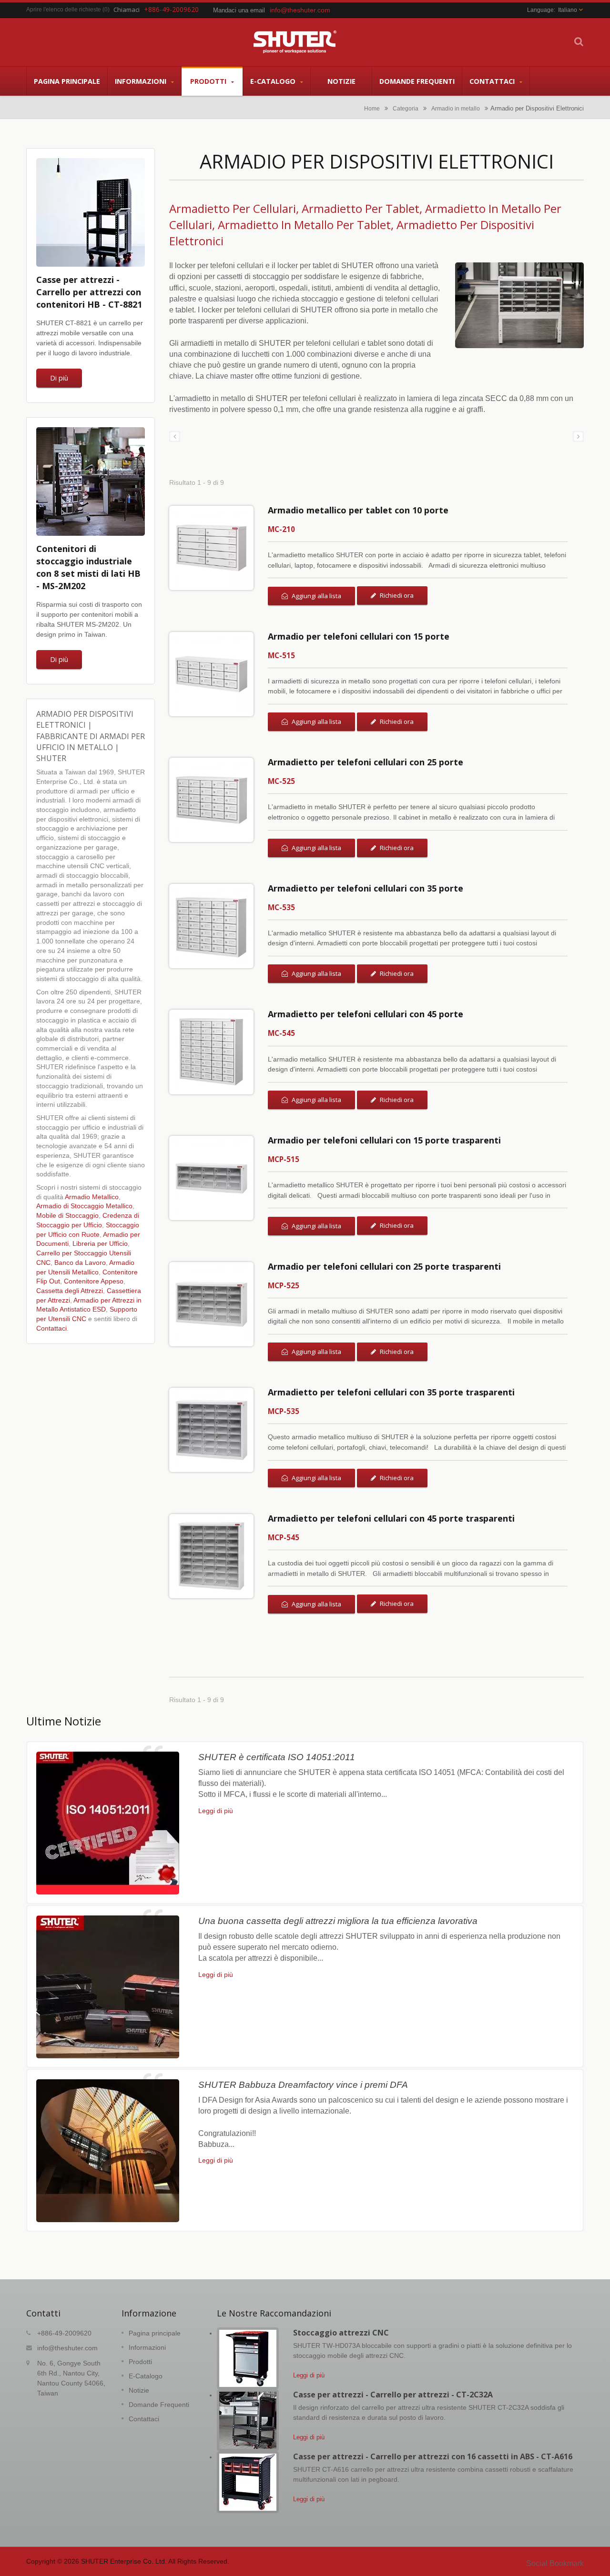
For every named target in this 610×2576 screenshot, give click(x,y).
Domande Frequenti (417, 81)
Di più (59, 378)
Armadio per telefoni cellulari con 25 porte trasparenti (384, 1266)
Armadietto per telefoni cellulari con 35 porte (366, 888)
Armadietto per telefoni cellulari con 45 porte (366, 1014)
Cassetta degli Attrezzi (70, 1291)
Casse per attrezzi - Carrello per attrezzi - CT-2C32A (393, 2395)
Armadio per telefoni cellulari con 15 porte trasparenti (384, 1140)
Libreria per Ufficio (100, 1244)
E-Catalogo (274, 81)
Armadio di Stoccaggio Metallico (84, 1206)
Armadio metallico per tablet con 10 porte (358, 510)
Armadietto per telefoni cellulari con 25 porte (366, 762)
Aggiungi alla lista (316, 596)
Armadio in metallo (456, 108)
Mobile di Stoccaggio (67, 1216)
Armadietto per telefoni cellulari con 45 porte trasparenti (391, 1518)
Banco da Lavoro (80, 1263)
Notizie (341, 81)
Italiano (568, 10)
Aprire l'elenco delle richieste (64, 10)
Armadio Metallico (92, 1197)
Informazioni (142, 81)
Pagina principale (67, 81)
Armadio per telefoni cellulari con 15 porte (359, 636)
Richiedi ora (396, 595)
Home (372, 108)
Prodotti (209, 81)
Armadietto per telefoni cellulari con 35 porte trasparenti (391, 1392)
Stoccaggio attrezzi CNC (341, 2333)
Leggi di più (216, 1811)
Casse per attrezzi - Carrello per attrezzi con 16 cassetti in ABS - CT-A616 (433, 2456)
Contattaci (493, 81)
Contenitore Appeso (94, 1281)
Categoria (406, 108)
